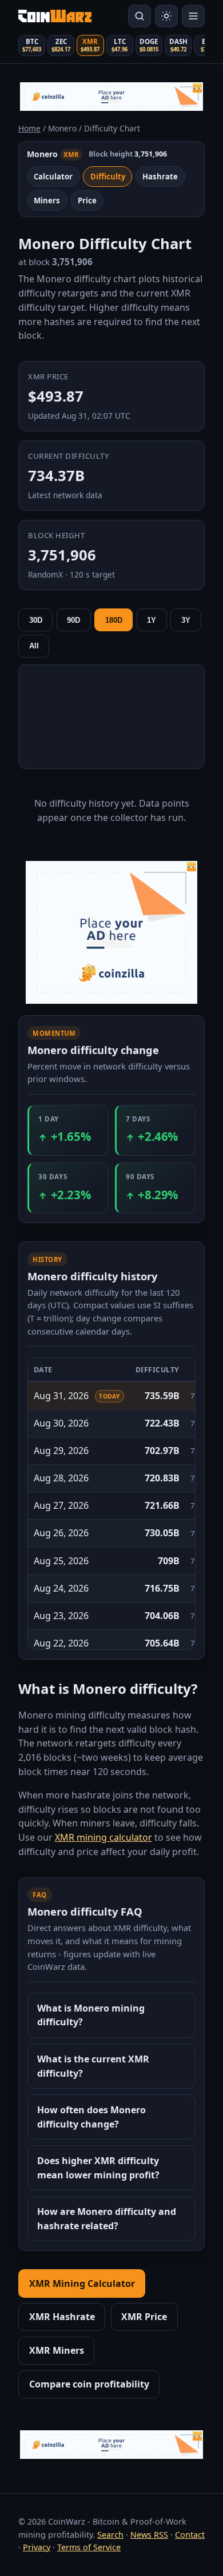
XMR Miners (57, 2350)
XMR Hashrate (62, 2317)
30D (36, 620)
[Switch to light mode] (166, 16)
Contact (190, 2535)
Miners (47, 201)
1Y (152, 620)
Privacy (37, 2547)
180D (114, 620)
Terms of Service (89, 2547)
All (34, 646)
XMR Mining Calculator (82, 2283)
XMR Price (144, 2317)
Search (110, 2535)
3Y (186, 620)
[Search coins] (140, 16)
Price (87, 201)
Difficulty (108, 177)
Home (29, 128)
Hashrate (160, 177)
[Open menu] (193, 16)
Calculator (53, 177)
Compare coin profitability (89, 2384)
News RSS (149, 2535)
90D (73, 620)
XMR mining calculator (103, 1837)
